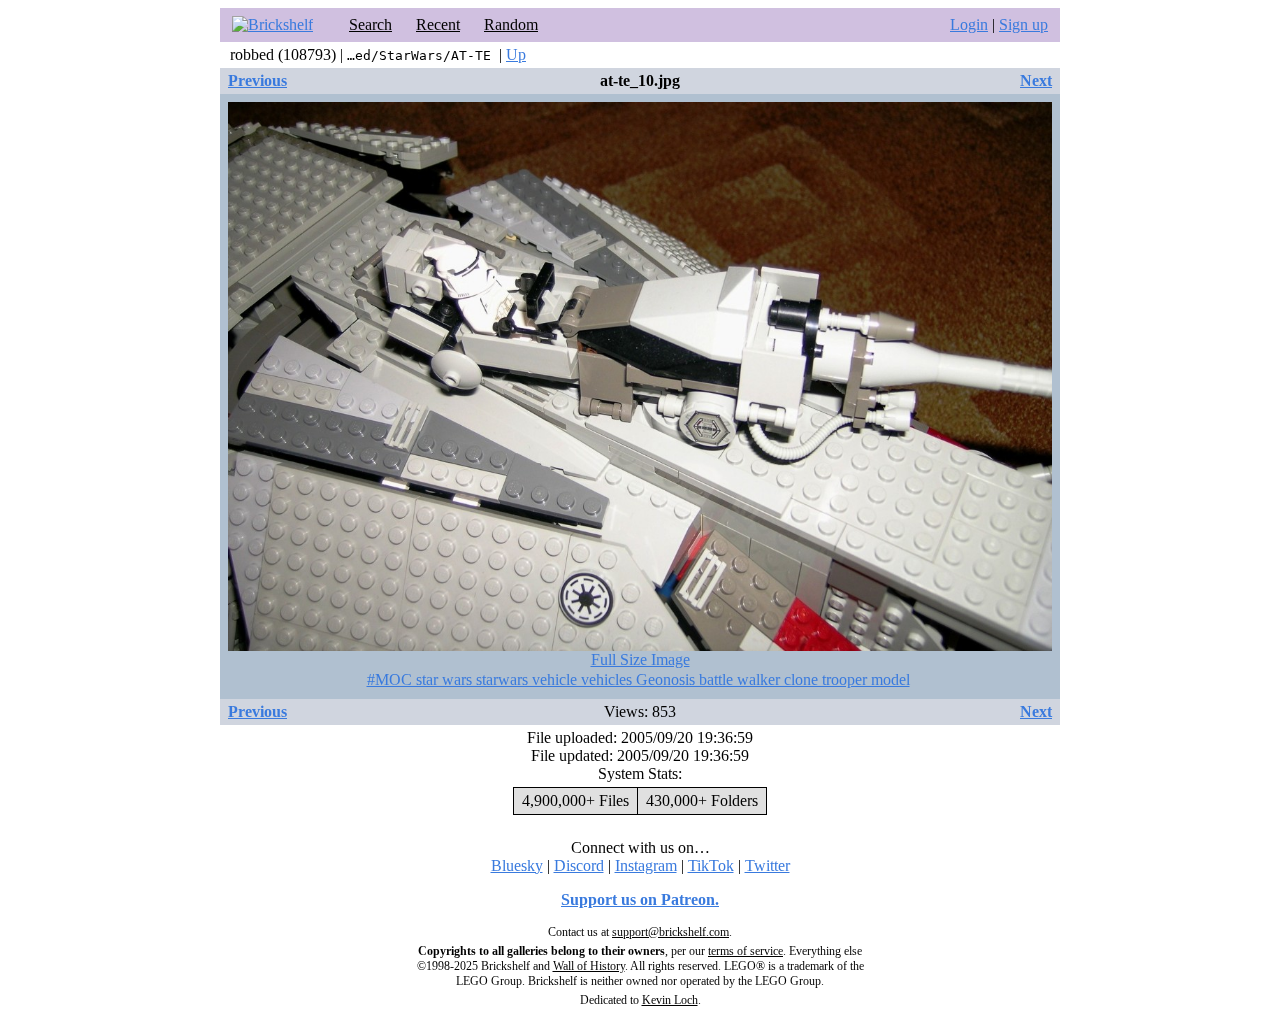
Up (516, 54)
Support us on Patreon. (640, 899)
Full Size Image (640, 659)
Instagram (646, 865)
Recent (438, 24)
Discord (579, 865)
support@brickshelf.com (670, 932)
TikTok (711, 865)
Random (511, 24)
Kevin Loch (670, 1000)
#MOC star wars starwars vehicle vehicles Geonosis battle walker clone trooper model (638, 679)
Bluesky (517, 865)
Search (370, 24)
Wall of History (589, 966)
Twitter (767, 865)
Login (969, 24)
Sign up (1023, 24)
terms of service (745, 951)
